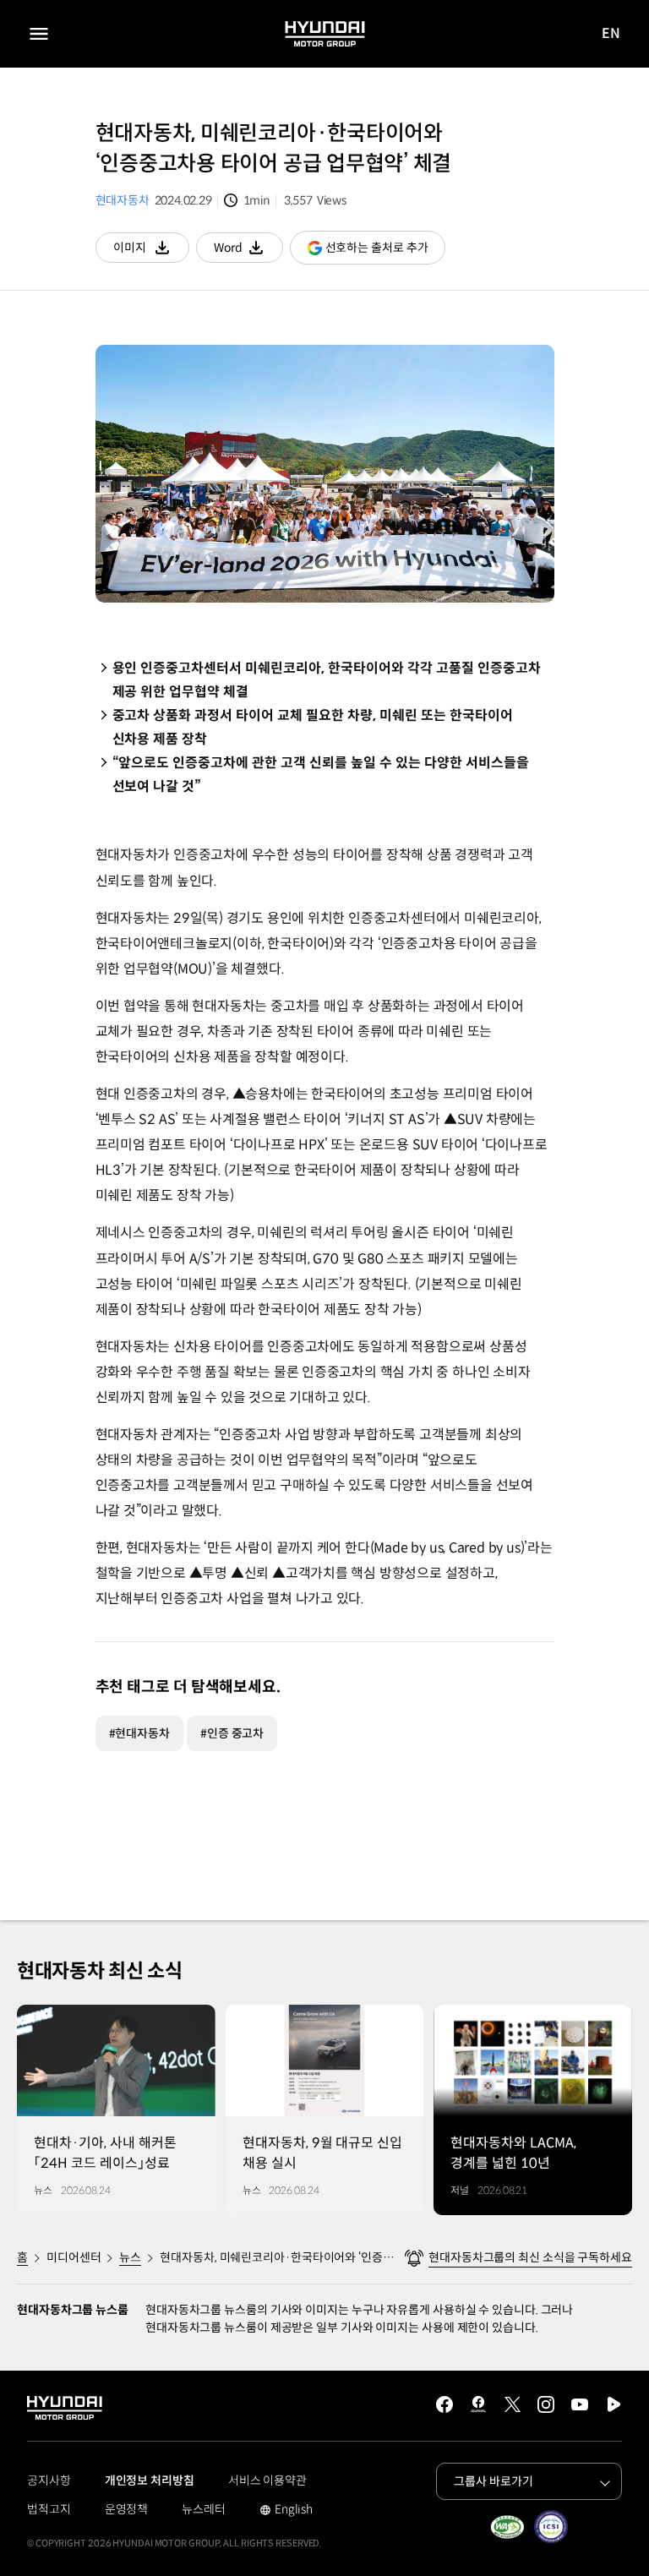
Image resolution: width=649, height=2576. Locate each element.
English (286, 2511)
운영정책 (127, 2509)
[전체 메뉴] (39, 34)
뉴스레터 (204, 2509)
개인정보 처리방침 (150, 2480)
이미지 (151, 251)
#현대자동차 (139, 1733)
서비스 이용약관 (267, 2480)
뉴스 (130, 2257)
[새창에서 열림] (507, 2527)
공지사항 (49, 2480)
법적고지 (49, 2509)
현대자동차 (123, 200)
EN (611, 34)
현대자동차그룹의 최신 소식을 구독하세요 (530, 2257)
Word (248, 251)
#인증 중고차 (232, 1733)
